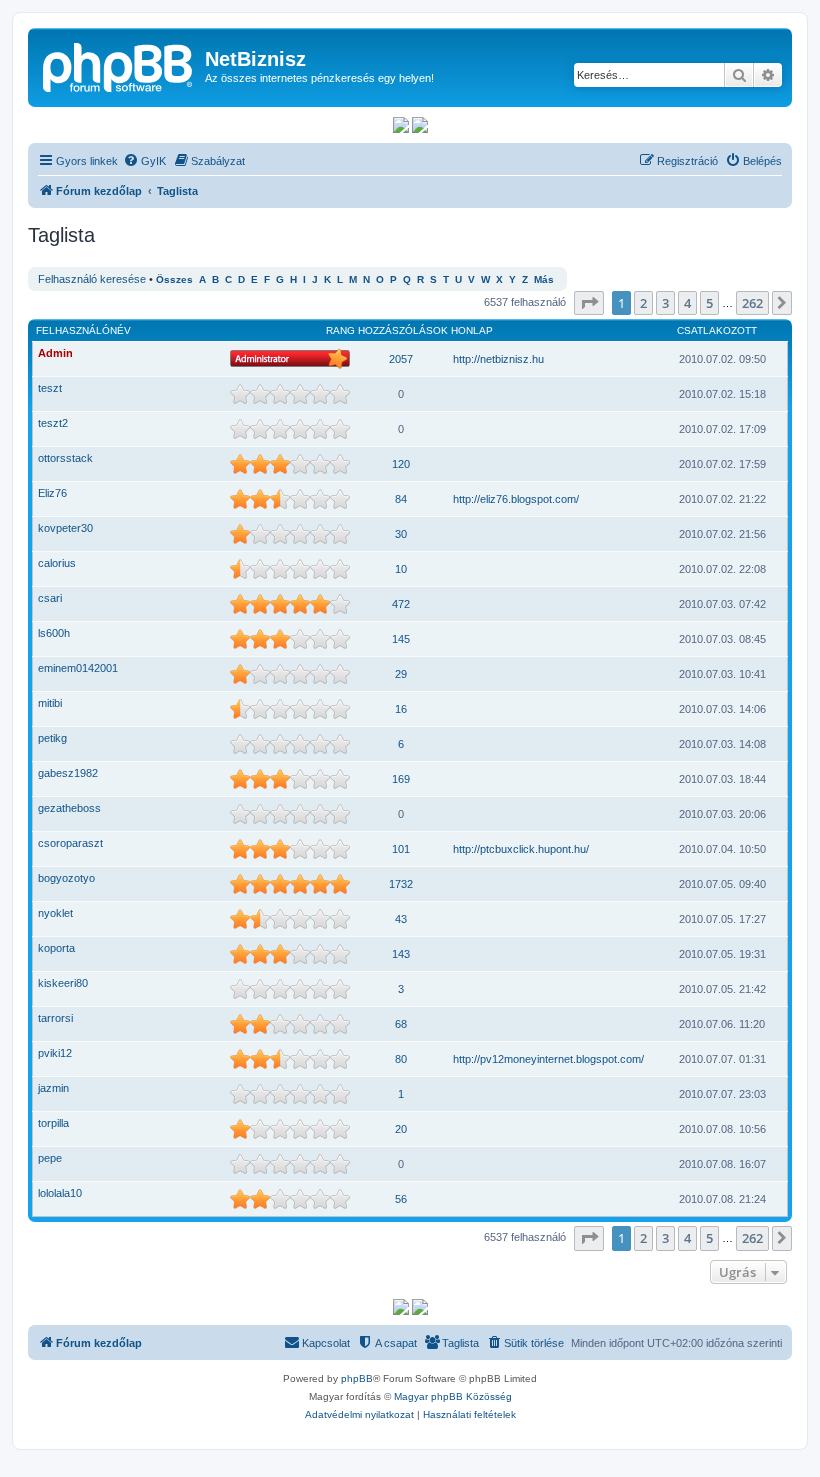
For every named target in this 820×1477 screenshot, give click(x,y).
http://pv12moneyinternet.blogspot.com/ (548, 1059)
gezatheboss (69, 808)
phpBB (357, 1378)
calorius (57, 563)
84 (401, 499)
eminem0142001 (78, 668)
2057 (401, 359)
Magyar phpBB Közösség (453, 1396)
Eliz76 (52, 493)
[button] (589, 303)
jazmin (53, 1088)
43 (401, 919)
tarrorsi (55, 1018)
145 (401, 639)
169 (401, 779)
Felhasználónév (83, 330)
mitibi (50, 703)
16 (401, 709)
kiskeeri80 (63, 983)
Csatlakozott (717, 330)
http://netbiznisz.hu (498, 359)
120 (401, 464)
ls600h (54, 633)
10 (401, 569)
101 (401, 849)
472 (401, 604)
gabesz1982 (68, 773)
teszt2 (53, 423)
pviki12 (55, 1053)
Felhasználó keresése (92, 279)
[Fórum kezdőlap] (119, 65)
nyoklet (55, 913)
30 (401, 534)
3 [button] (665, 303)
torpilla (53, 1123)
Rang (340, 330)
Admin (55, 353)
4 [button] (687, 303)
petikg (52, 738)
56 (401, 1199)
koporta (56, 948)
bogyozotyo (66, 878)
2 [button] (643, 303)
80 (401, 1059)
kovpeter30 (65, 528)
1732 (401, 884)
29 (401, 674)
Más (544, 279)
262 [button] (752, 303)
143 (401, 954)
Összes (174, 279)
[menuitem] (144, 161)
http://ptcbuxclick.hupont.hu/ (521, 849)
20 (401, 1129)
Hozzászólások (403, 330)
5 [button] (709, 303)
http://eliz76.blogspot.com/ (516, 499)
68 (401, 1024)
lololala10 (60, 1193)
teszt (50, 388)
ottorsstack (65, 458)
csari (50, 598)
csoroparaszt (70, 843)
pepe (50, 1158)
